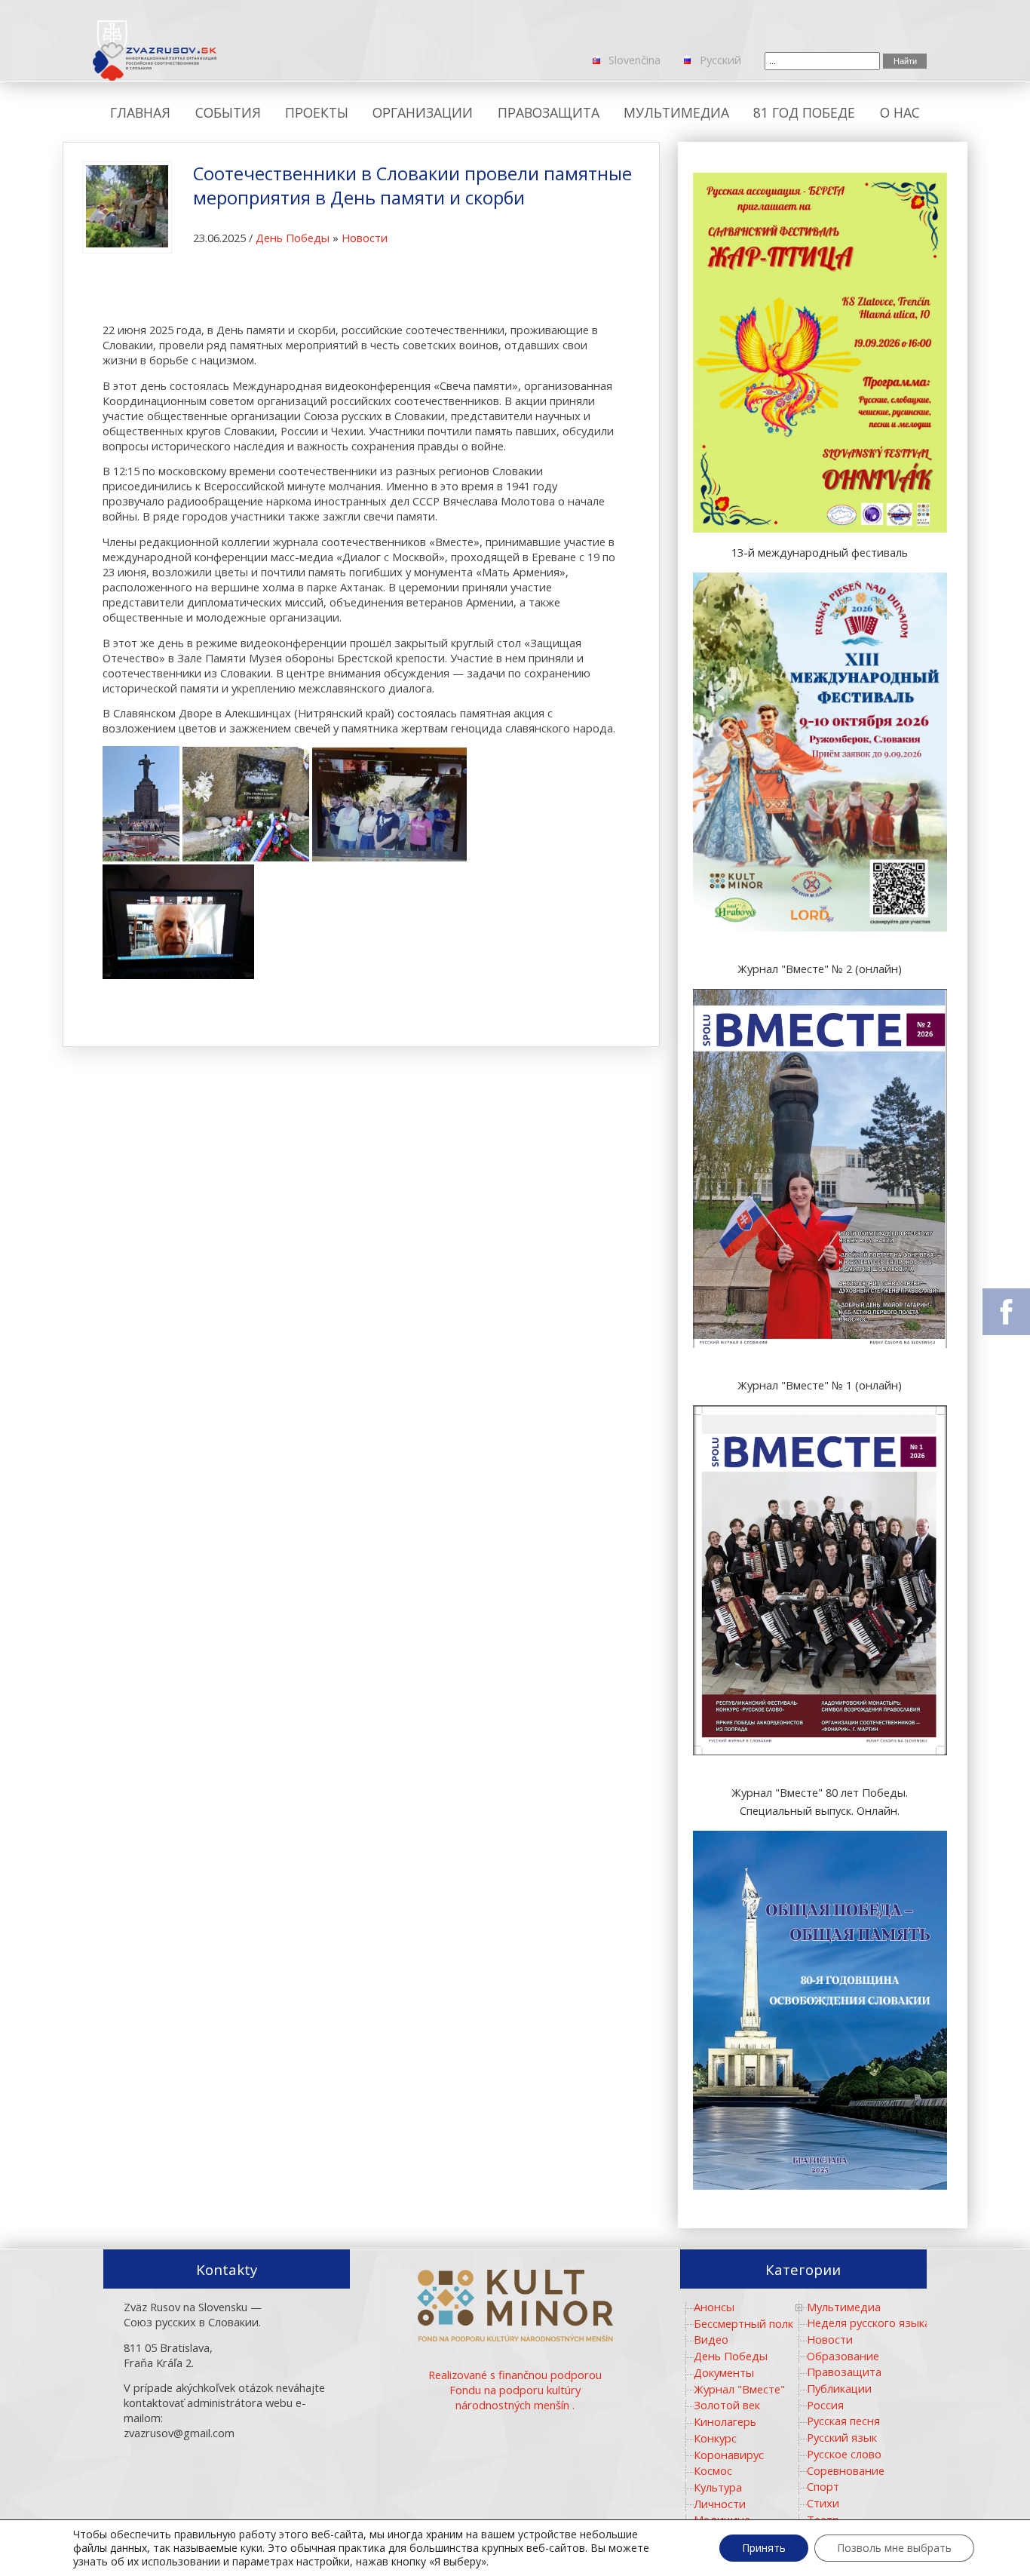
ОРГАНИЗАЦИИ (423, 112)
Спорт (823, 2486)
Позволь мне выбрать (894, 2548)
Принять (764, 2548)
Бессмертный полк (743, 2323)
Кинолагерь (725, 2421)
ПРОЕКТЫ (317, 112)
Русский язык (842, 2437)
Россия (825, 2405)
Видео (711, 2339)
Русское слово (844, 2454)
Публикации (839, 2388)
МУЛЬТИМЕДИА (676, 112)
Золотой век (727, 2405)
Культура (718, 2487)
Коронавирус (729, 2455)
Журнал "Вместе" (739, 2389)
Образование (843, 2356)
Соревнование (846, 2470)
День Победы (293, 238)
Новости (365, 238)
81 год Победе (804, 112)
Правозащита (844, 2372)
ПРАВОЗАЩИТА (549, 112)
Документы (724, 2372)
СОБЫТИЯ (228, 112)
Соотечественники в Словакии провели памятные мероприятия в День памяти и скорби (412, 186)
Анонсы (714, 2307)
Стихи (823, 2503)
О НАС (900, 112)
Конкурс (715, 2438)
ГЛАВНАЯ (140, 112)
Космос (713, 2470)
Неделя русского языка (869, 2323)
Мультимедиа (844, 2307)
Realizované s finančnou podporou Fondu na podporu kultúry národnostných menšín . (515, 2390)
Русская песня (843, 2421)
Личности (720, 2504)
